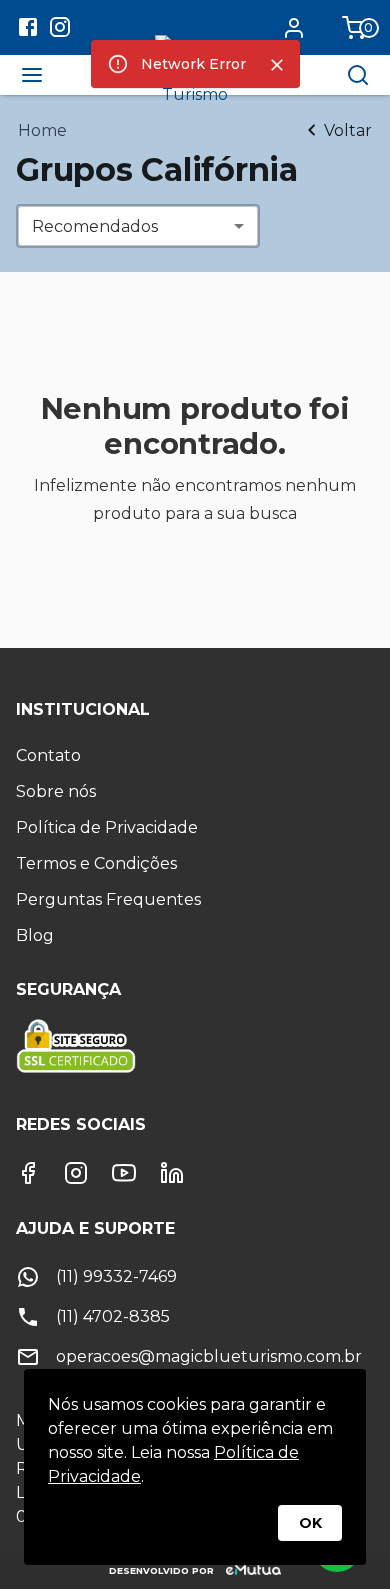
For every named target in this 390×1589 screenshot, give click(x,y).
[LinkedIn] (172, 1173)
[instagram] (60, 30)
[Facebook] (28, 1173)
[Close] (277, 65)
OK (310, 1523)
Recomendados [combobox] (95, 226)
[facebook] (28, 30)
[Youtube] (124, 1173)
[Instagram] (76, 1173)
